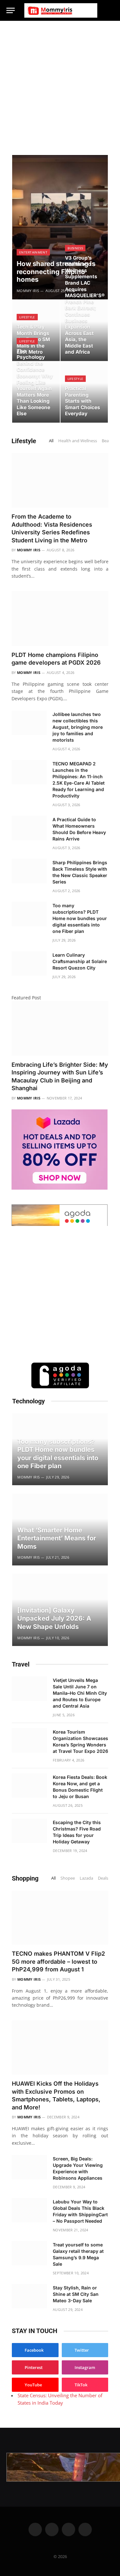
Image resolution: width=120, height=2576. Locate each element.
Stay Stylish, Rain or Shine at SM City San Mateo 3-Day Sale (76, 2294)
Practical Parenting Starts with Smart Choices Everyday (83, 401)
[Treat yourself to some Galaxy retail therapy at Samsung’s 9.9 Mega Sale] (29, 2253)
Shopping (25, 1878)
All (51, 441)
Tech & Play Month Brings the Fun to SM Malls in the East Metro (33, 339)
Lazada (86, 1878)
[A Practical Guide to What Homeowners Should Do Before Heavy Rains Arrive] (29, 828)
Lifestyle (24, 441)
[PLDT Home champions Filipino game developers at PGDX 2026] (60, 618)
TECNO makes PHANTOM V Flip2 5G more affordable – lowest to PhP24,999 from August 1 (58, 1961)
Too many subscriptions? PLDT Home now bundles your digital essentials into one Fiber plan (80, 918)
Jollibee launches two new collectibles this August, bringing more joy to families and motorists (78, 727)
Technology (28, 1401)
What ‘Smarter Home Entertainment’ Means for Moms (57, 1538)
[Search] (111, 10)
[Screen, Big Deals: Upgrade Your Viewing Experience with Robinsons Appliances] (29, 2167)
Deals (103, 1878)
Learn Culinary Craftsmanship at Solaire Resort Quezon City (80, 961)
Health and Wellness (78, 441)
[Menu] (11, 10)
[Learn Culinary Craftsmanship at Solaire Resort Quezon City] (29, 963)
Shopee (68, 1878)
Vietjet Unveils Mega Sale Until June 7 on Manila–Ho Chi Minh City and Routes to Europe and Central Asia (80, 1693)
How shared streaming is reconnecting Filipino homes (56, 271)
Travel (21, 1664)
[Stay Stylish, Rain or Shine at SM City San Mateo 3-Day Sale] (29, 2296)
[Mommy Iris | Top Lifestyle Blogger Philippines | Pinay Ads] (61, 10)
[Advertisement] (60, 84)
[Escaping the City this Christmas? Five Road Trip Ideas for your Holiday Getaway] (29, 1831)
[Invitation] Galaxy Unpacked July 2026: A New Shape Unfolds (54, 1619)
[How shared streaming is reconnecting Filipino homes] (60, 227)
